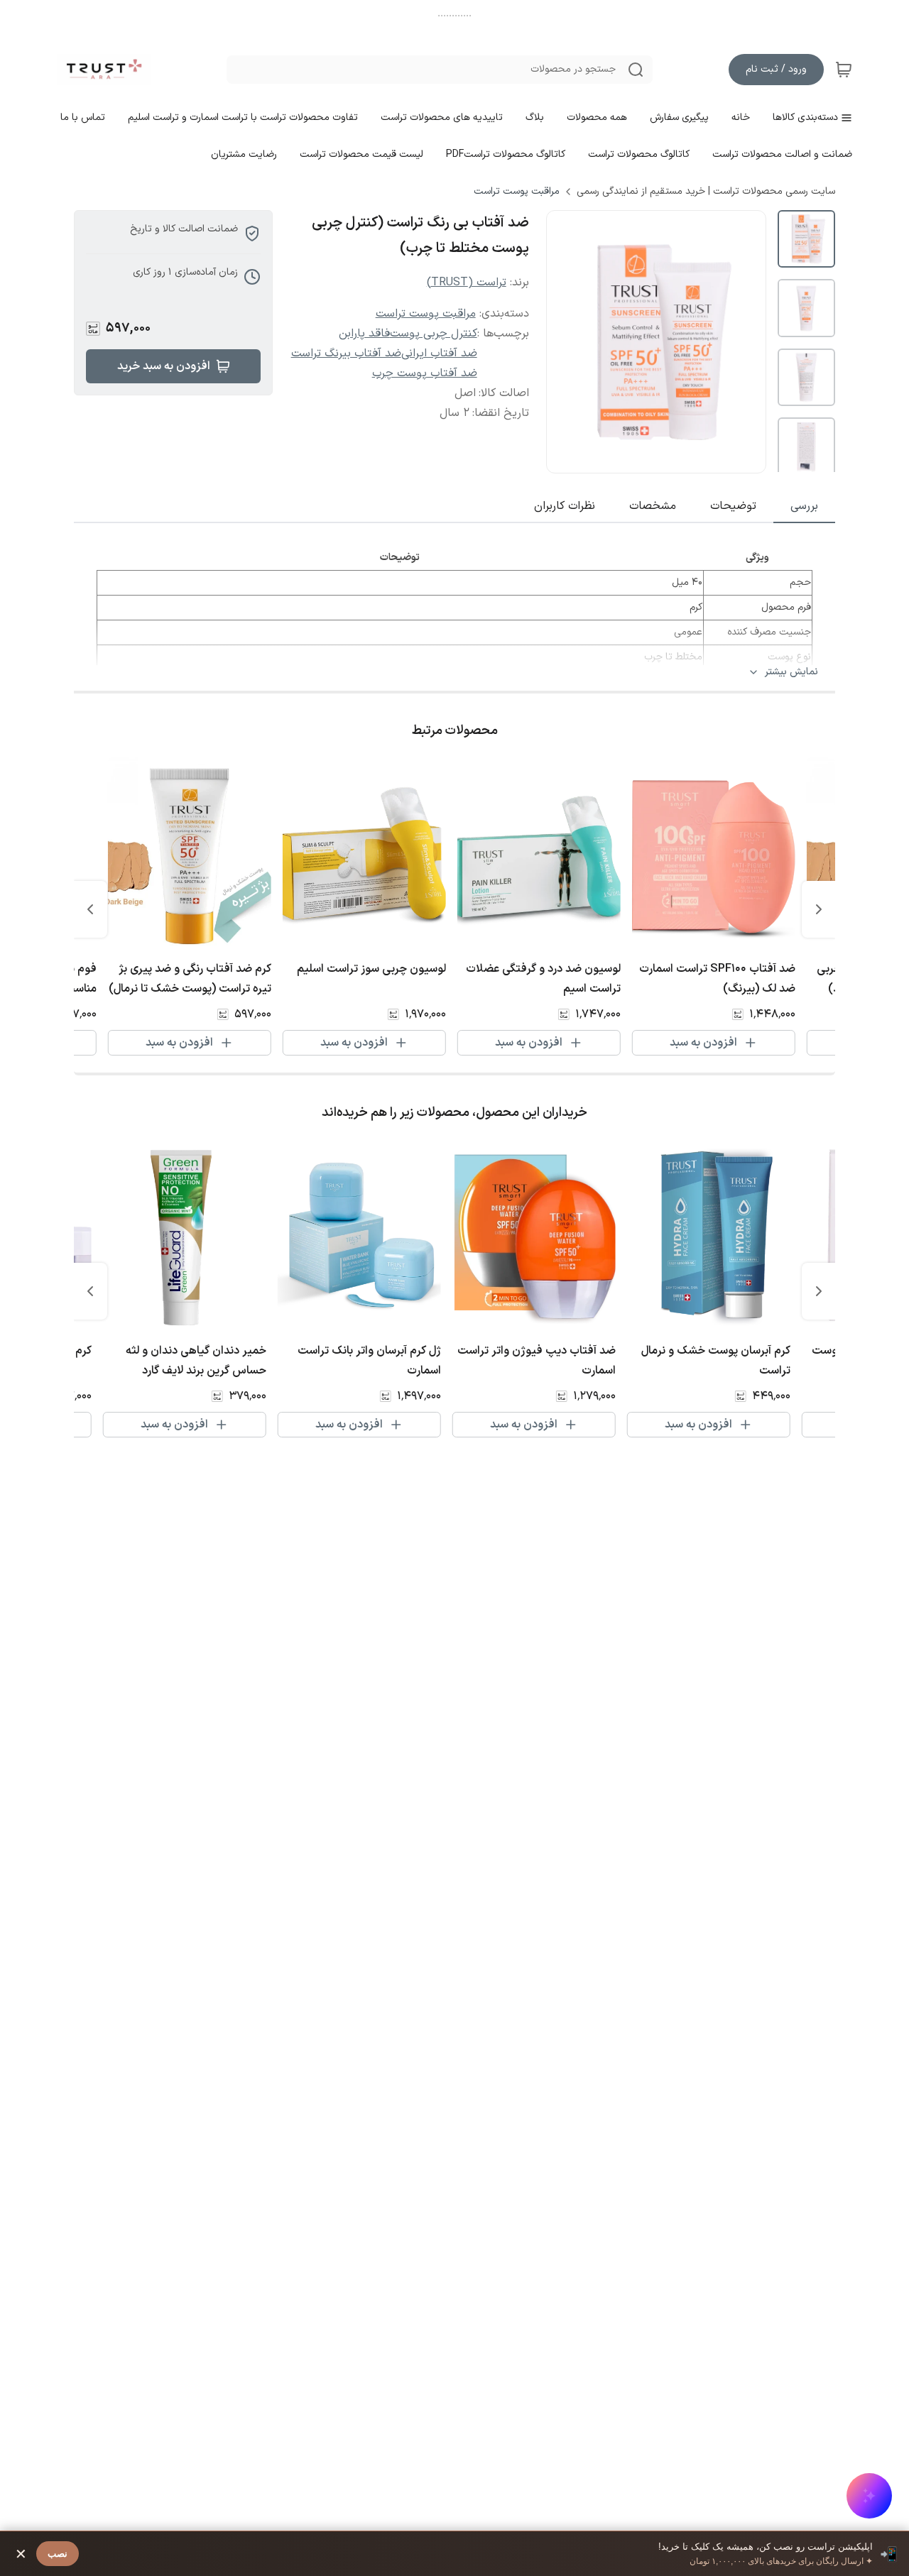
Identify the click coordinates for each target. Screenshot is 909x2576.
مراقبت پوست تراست (517, 192)
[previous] (819, 909)
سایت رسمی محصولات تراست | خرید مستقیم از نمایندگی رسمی (706, 192)
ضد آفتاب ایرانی (439, 353)
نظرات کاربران (565, 506)
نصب (58, 2554)
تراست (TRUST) (467, 283)
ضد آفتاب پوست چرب (425, 373)
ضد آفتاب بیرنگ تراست (346, 353)
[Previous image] (567, 342)
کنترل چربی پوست (434, 334)
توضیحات (733, 506)
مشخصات (653, 506)
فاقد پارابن (364, 334)
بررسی (804, 506)
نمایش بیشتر (791, 672)
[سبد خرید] (844, 70)
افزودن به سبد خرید (164, 366)
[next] (90, 909)
